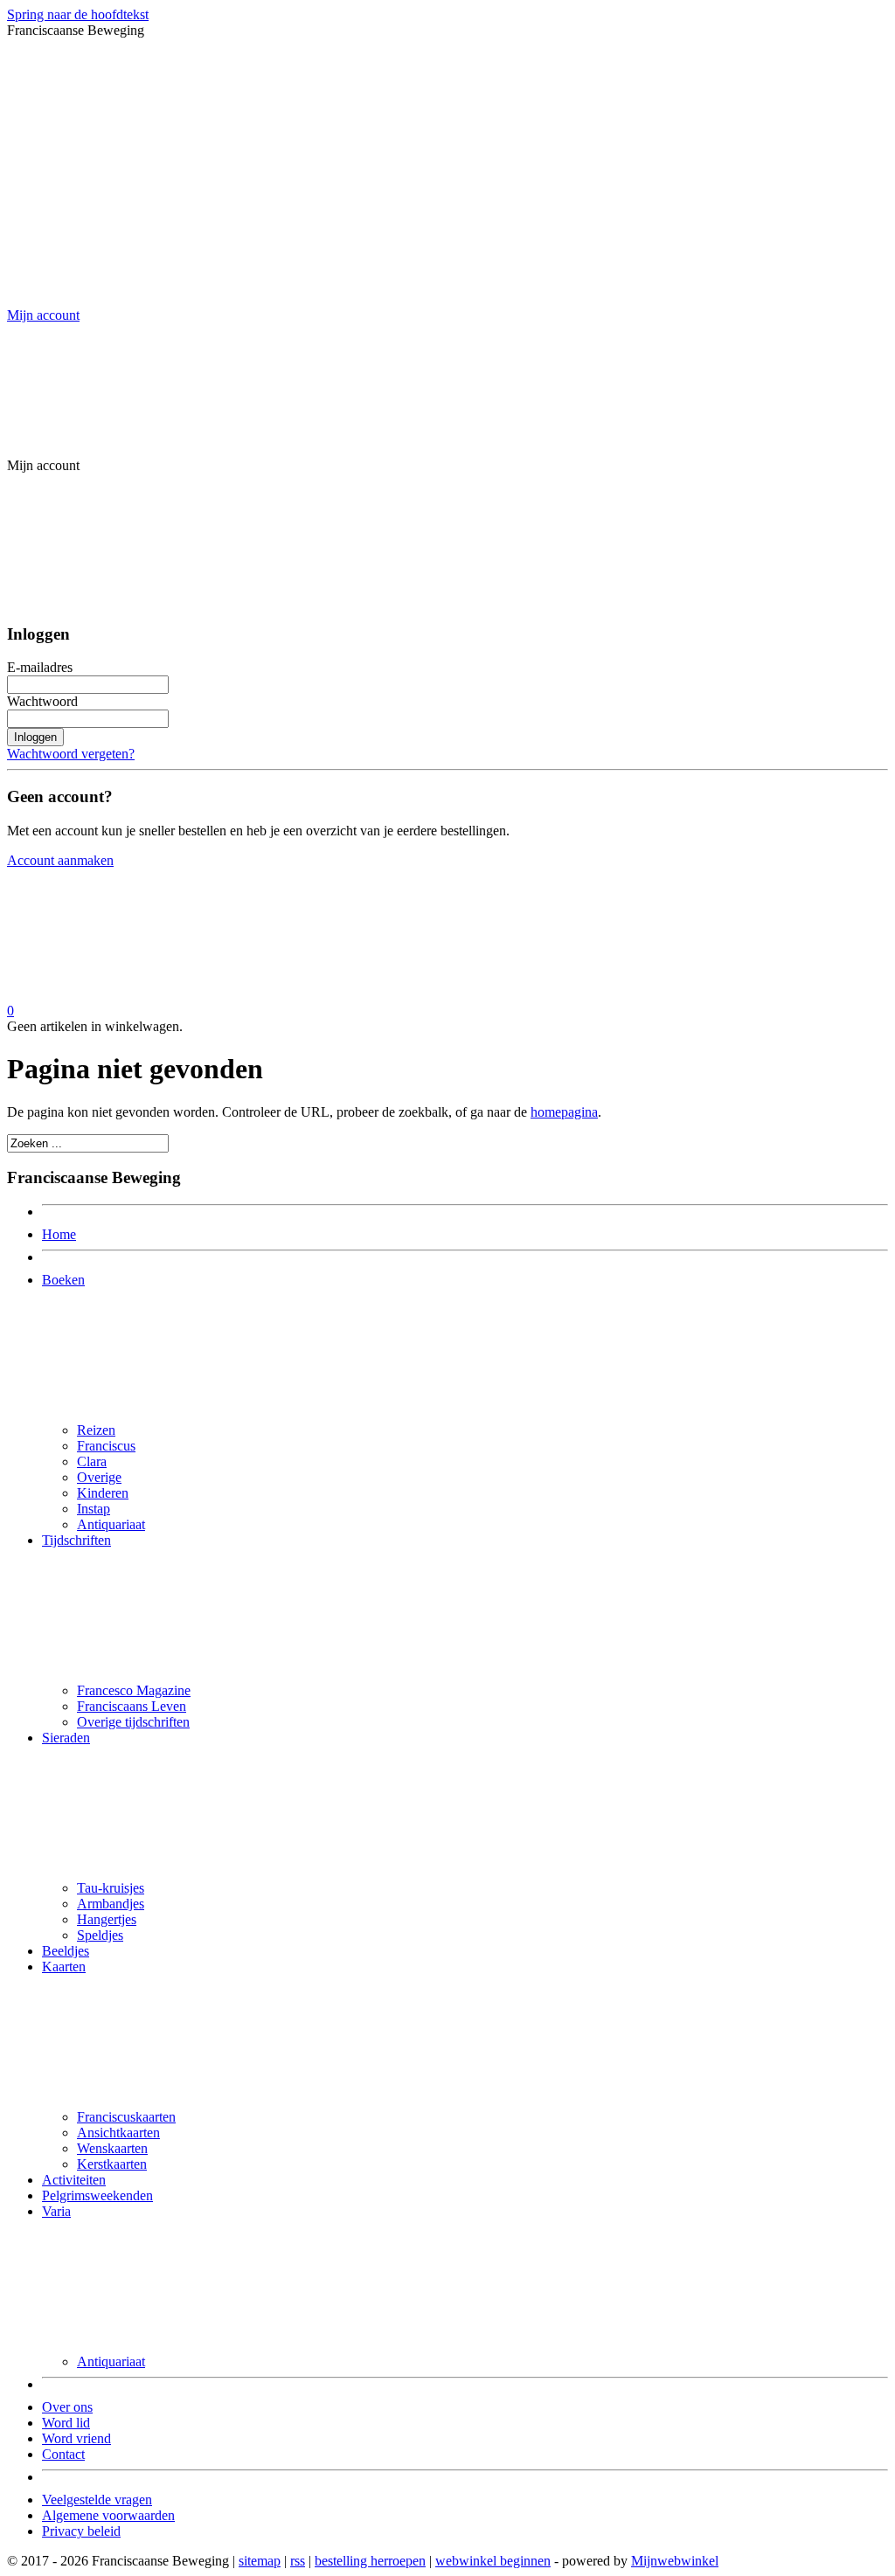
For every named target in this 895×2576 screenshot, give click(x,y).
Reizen (96, 1430)
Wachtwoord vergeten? (71, 754)
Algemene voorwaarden (108, 2515)
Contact (63, 2454)
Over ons (67, 2407)
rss (298, 2561)
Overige (99, 1477)
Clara (92, 1461)
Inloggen (35, 737)
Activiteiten (74, 2180)
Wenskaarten (112, 2148)
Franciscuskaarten (126, 2117)
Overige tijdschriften (133, 1722)
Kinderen (103, 1493)
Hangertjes (107, 1919)
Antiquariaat (111, 1524)
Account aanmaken (60, 860)
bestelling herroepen (370, 2561)
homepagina (564, 1112)
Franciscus (106, 1446)
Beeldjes (66, 1951)
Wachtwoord (42, 701)
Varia (56, 2211)
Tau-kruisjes (111, 1888)
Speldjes (100, 1935)
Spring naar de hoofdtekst (78, 14)
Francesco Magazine (134, 1690)
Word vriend (76, 2438)
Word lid (66, 2423)
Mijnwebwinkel (675, 2561)
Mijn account (43, 315)
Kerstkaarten (112, 2164)
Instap (94, 1509)
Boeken (63, 1280)
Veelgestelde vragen (97, 2500)
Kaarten (64, 1967)
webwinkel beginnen (493, 2561)
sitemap (260, 2561)
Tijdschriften (76, 1540)
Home (59, 1234)
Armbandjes (111, 1904)
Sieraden (66, 1738)
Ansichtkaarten (118, 2133)
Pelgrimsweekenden (97, 2195)
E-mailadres (40, 667)
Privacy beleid (81, 2531)
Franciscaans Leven (132, 1706)
